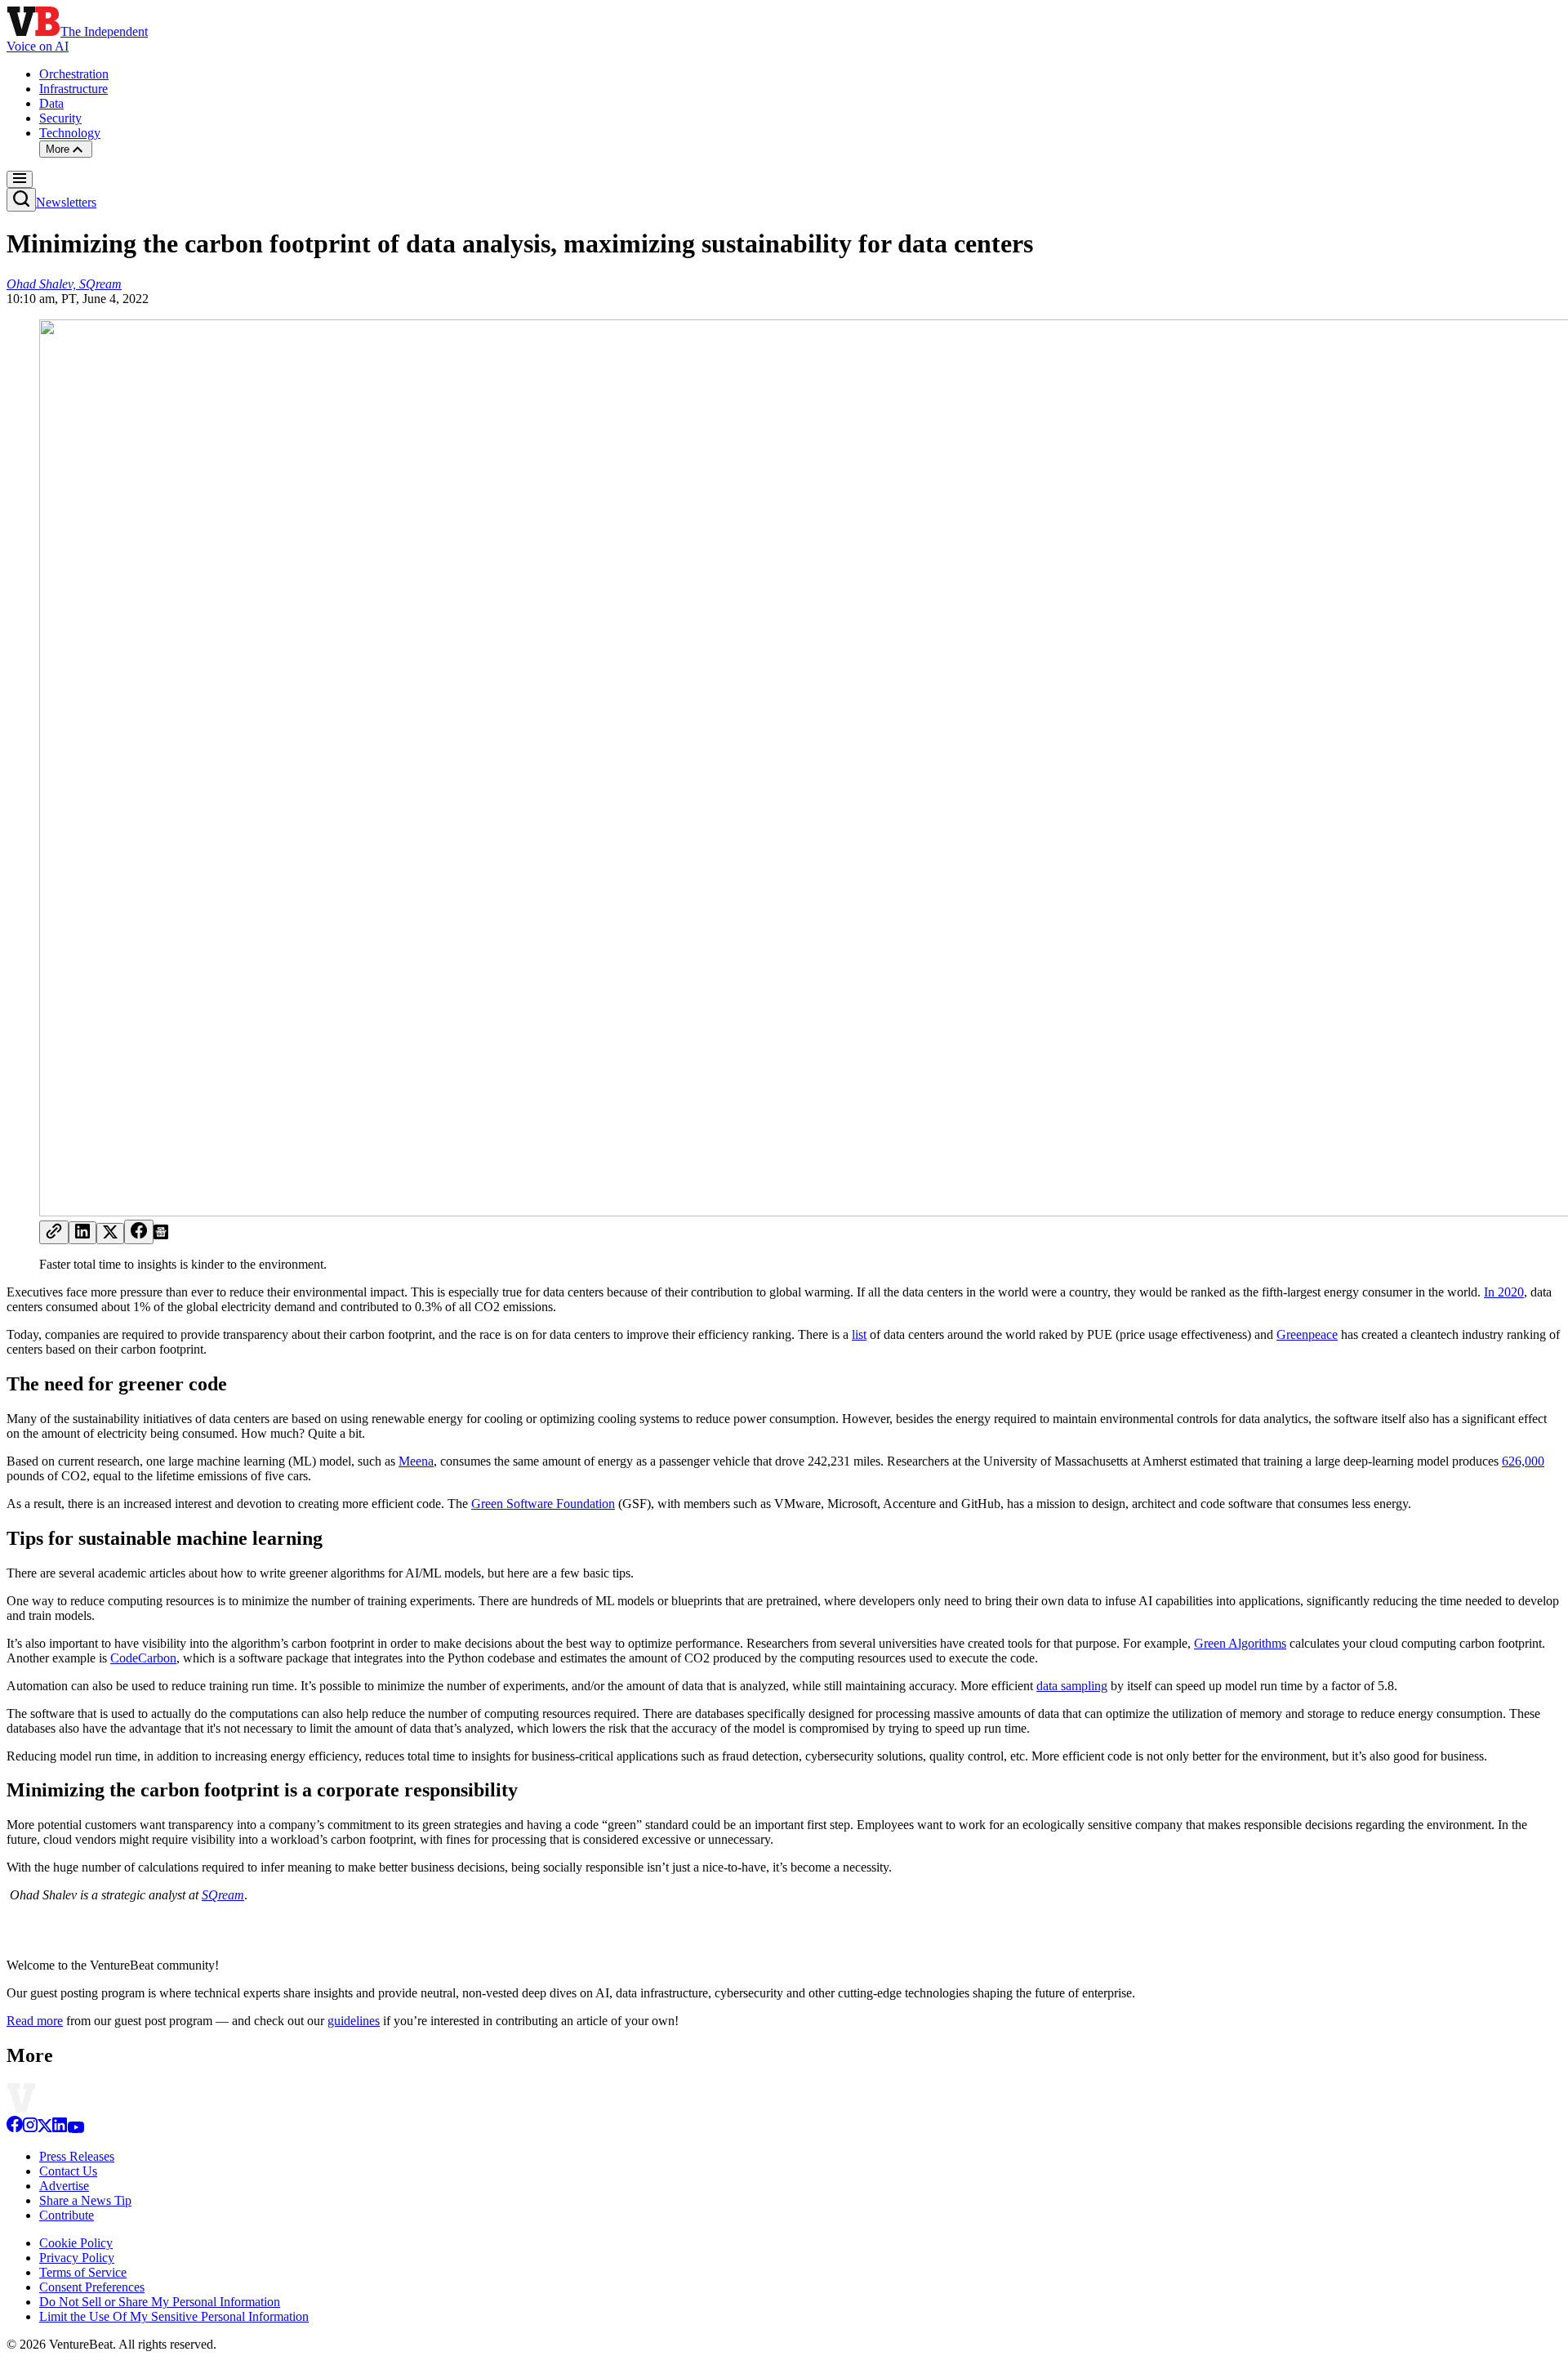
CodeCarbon (143, 1658)
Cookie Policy (76, 2243)
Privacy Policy (77, 2258)
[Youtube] (76, 2128)
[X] (45, 2128)
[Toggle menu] (20, 179)
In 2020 (1504, 1292)
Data (51, 103)
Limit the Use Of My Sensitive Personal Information (174, 2316)
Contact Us (68, 2171)
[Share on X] (110, 1234)
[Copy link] (54, 1232)
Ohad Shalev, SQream (64, 284)
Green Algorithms (1240, 1643)
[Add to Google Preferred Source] (161, 1235)
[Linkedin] (60, 2128)
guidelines (354, 2021)
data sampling (1072, 1686)
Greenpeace (1307, 1334)
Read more (35, 2021)
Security (60, 118)
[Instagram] (30, 2128)
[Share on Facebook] (139, 1232)
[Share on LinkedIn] (82, 1233)
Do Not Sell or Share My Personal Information (160, 2302)
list (859, 1334)
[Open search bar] (21, 200)
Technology (70, 133)
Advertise (64, 2186)
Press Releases (77, 2156)
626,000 (1523, 1461)
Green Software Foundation (543, 1504)
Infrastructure (73, 89)
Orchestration (74, 74)
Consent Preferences (92, 2287)
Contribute (67, 2215)
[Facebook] (15, 2128)
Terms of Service (83, 2272)
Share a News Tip (85, 2200)
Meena (416, 1461)
